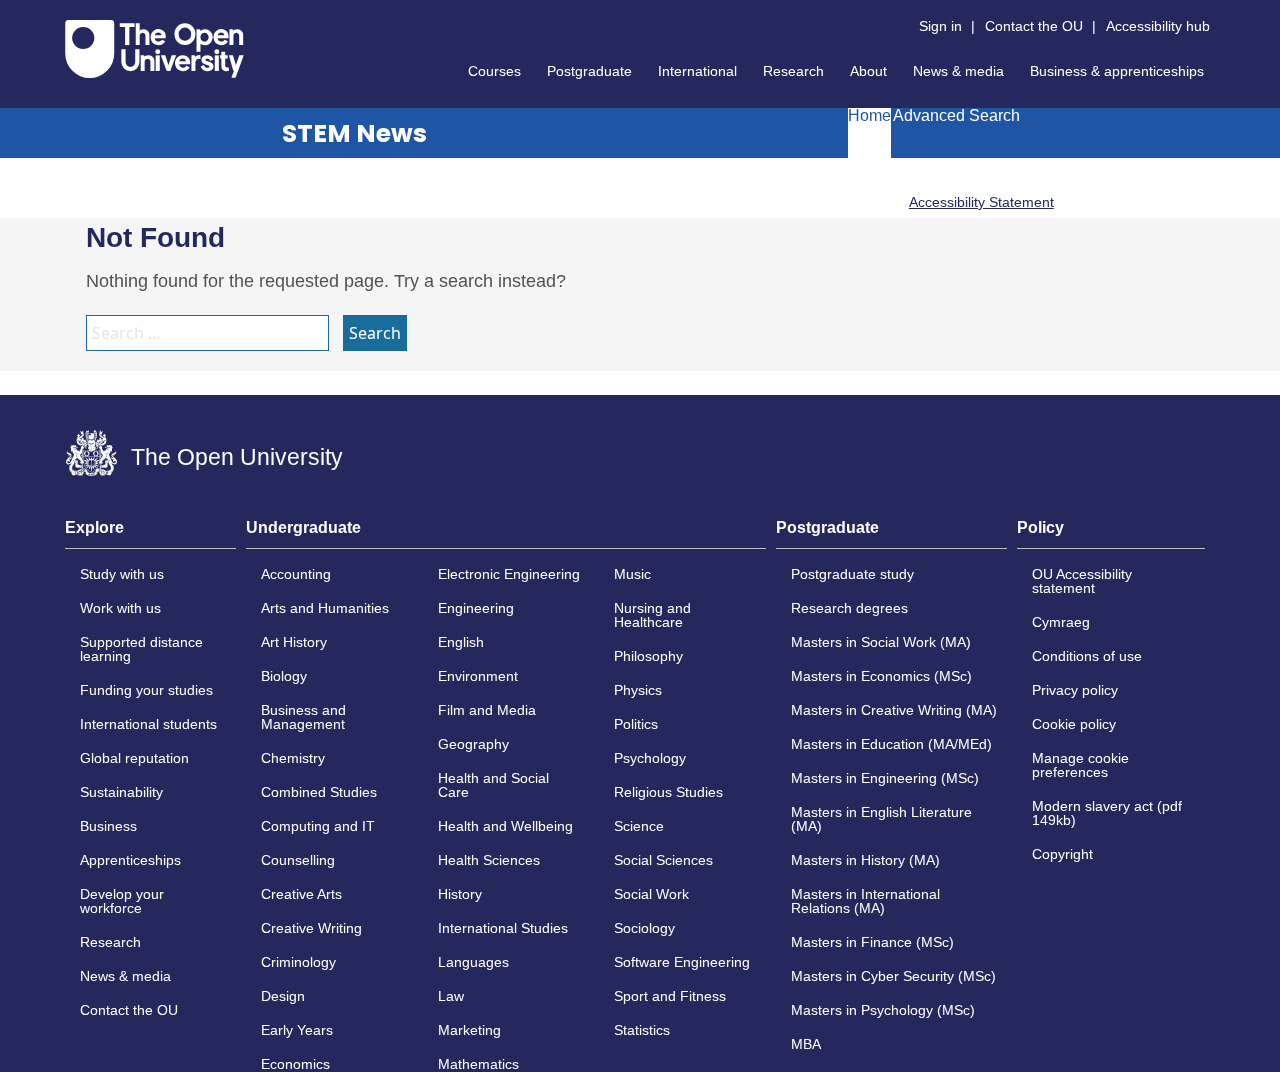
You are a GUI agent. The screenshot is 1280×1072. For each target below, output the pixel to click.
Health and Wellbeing (505, 826)
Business (108, 826)
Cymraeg (1061, 622)
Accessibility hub (1158, 26)
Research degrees (849, 608)
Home (869, 116)
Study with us (122, 574)
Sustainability (121, 792)
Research (793, 71)
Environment (478, 676)
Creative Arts (301, 894)
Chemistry (293, 758)
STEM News (354, 133)
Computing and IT (318, 826)
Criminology (298, 962)
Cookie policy (1074, 724)
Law (451, 996)
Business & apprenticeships (1117, 71)
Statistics (642, 1030)
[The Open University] (154, 49)
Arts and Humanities (325, 608)
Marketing (469, 1030)
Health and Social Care (493, 785)
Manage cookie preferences (1080, 765)
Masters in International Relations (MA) (865, 901)
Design (283, 996)
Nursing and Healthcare (652, 615)
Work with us (120, 608)
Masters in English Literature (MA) (881, 819)
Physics (638, 690)
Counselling (298, 860)
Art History (294, 642)
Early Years (297, 1030)
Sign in (940, 26)
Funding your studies (146, 690)
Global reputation (134, 758)
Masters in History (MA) (865, 860)
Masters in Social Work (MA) (881, 642)
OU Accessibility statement (1082, 581)
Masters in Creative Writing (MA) (894, 710)
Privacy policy (1075, 690)
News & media (958, 71)
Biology (284, 676)
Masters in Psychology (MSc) (883, 1010)
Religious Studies (668, 792)
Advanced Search (956, 116)
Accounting (296, 574)
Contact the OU (1034, 26)
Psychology (650, 758)
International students (148, 724)
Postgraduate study (852, 574)
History (460, 894)
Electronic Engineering (509, 574)
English (461, 642)
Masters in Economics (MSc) (881, 676)
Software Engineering (682, 962)
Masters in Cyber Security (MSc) (893, 976)
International (697, 71)
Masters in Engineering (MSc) (885, 778)
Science (639, 826)
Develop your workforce (122, 901)
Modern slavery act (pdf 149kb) (1107, 813)
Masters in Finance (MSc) (872, 942)
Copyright (1062, 854)
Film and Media (487, 710)
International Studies (503, 928)
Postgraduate (589, 71)
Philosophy (648, 656)
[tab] (150, 534)
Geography (473, 744)
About (868, 71)
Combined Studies (319, 792)
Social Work (651, 894)
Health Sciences (489, 860)
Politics (636, 724)
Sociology (644, 928)
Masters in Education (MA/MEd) (891, 744)
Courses (494, 71)
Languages (473, 962)
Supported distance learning (141, 649)
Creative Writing (311, 928)
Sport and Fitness (670, 996)
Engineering (476, 608)
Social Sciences (663, 860)
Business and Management (303, 717)
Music (632, 574)
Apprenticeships (130, 860)
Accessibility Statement (981, 202)
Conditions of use (1087, 656)
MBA (806, 1044)
